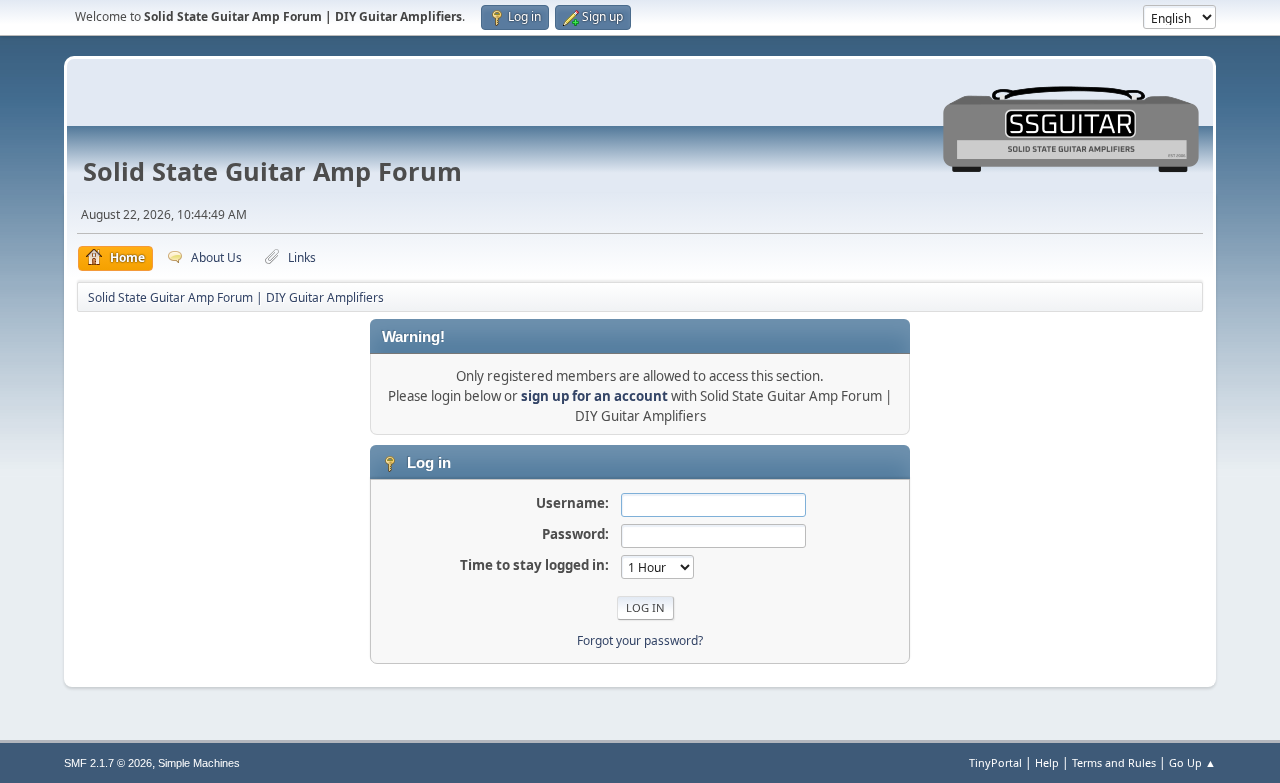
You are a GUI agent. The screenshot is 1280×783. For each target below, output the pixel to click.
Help (1047, 762)
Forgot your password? (640, 640)
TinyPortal (995, 762)
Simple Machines (199, 763)
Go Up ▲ (1192, 762)
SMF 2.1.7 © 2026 (108, 763)
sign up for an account (594, 396)
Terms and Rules (1114, 762)
